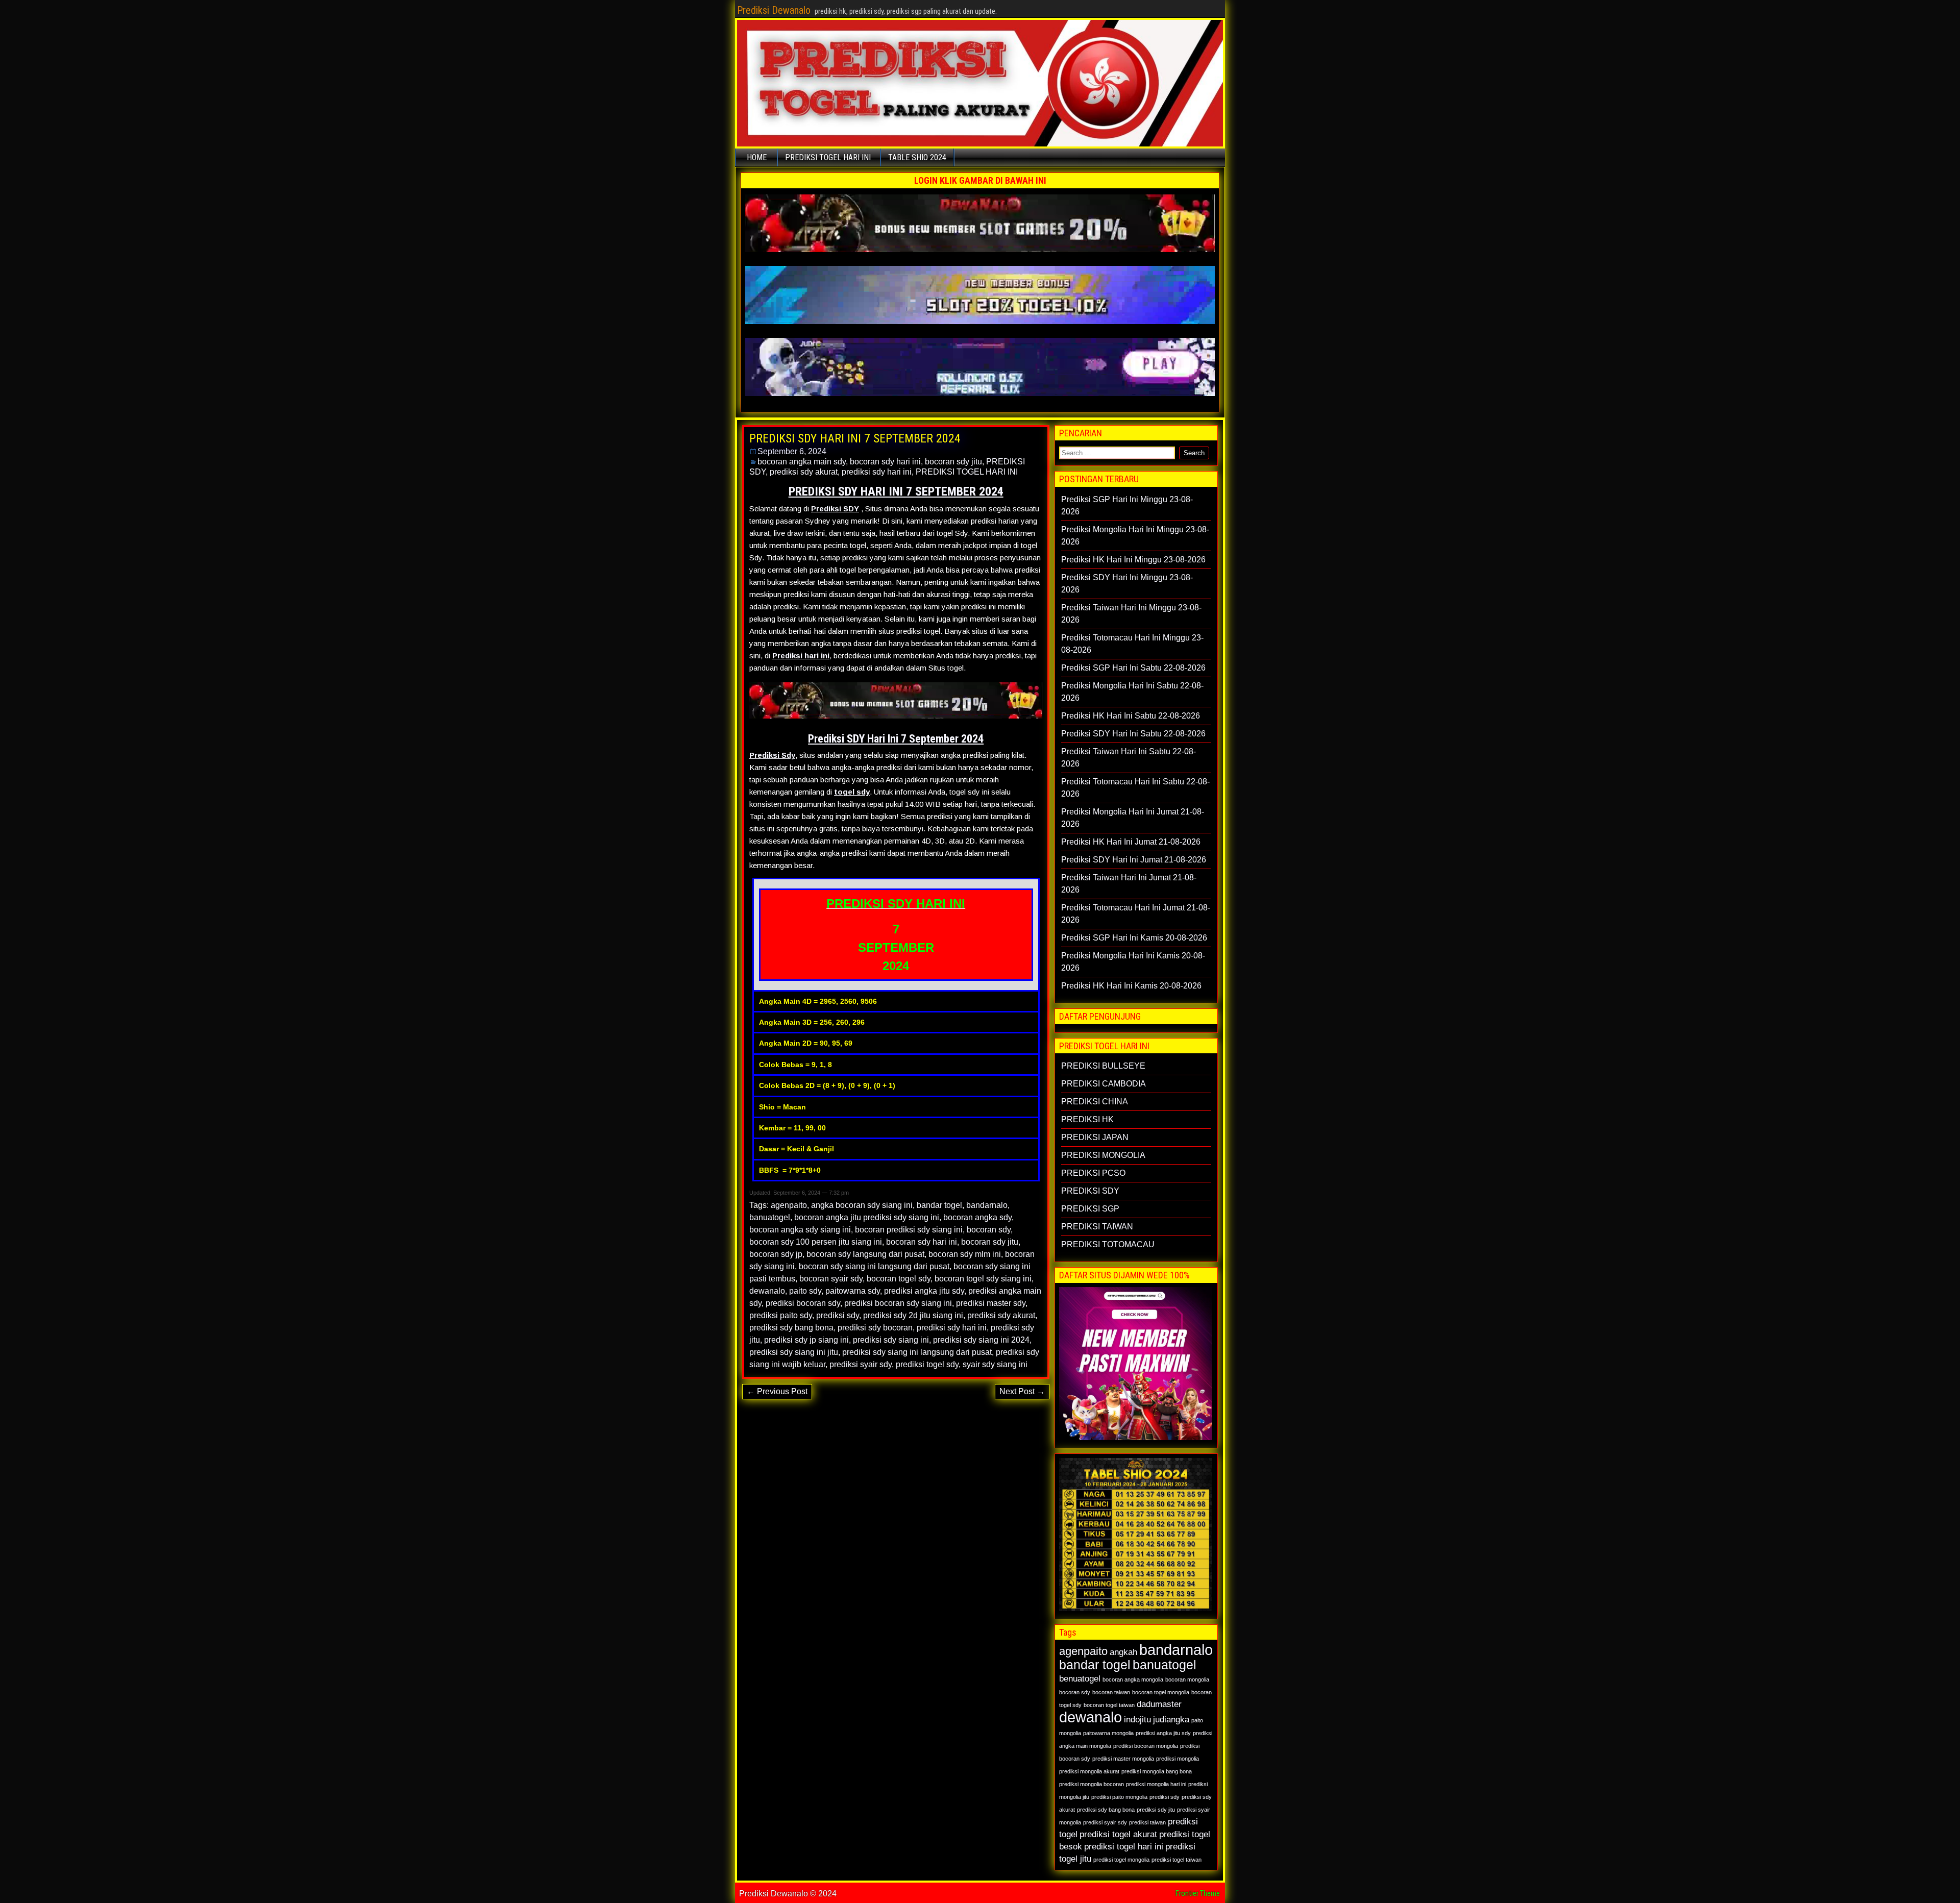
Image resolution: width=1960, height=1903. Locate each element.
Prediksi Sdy (772, 755)
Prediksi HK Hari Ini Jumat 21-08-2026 (1131, 842)
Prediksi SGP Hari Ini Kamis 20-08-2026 (1134, 938)
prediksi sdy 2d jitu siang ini (913, 1315)
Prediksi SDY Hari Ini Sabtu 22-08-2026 (1133, 734)
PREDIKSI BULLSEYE (1103, 1066)
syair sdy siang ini (995, 1364)
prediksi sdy (838, 1315)
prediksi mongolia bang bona (1157, 1771)
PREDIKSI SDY (1090, 1191)
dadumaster (1159, 1704)
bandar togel (939, 1205)
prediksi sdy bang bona (791, 1328)
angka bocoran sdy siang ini (862, 1205)
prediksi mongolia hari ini (1156, 1784)
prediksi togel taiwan (1177, 1860)
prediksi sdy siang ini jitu (794, 1352)
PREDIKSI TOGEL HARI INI (828, 157)
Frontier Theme (1198, 1893)
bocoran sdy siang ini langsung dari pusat (874, 1266)
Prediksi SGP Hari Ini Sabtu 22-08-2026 (1133, 668)
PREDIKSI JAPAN (1095, 1137)
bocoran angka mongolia (1133, 1679)
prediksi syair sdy (861, 1364)
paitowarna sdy (853, 1291)
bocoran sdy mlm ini (965, 1254)
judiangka (1171, 1720)
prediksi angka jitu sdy (924, 1291)
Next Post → (1022, 1391)
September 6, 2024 (792, 451)
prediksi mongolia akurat (1089, 1771)
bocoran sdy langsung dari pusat (865, 1254)
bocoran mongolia (1187, 1679)
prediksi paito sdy (781, 1315)
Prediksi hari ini (801, 656)
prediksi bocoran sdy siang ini (898, 1303)
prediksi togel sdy (927, 1364)
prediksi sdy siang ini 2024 (981, 1340)
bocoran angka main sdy (802, 462)
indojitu (1137, 1720)
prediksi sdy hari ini (877, 472)
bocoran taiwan (1111, 1692)
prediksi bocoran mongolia (1146, 1746)
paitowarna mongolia (1108, 1733)
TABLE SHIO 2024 (917, 157)
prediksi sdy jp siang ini (806, 1340)
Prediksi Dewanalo (774, 10)
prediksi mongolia (1178, 1759)
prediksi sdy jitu (1156, 1810)
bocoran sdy (989, 1230)
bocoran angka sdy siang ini (800, 1230)
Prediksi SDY (835, 509)
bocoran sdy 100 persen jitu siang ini (816, 1242)
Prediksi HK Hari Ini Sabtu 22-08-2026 (1131, 716)
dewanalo (767, 1291)
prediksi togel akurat (1118, 1834)
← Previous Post (777, 1391)
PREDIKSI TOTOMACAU (1108, 1244)
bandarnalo (987, 1205)
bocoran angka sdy (977, 1217)
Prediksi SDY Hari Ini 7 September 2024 (896, 739)
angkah (1123, 1652)
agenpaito (789, 1205)
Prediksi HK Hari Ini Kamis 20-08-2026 (1131, 986)
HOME (757, 157)
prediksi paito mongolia (1119, 1797)
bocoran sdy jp (776, 1254)
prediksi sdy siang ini (891, 1340)
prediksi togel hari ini (1124, 1847)
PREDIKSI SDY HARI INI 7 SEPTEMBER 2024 (855, 438)
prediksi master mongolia (1123, 1759)
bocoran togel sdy (899, 1279)
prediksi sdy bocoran (875, 1328)
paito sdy (805, 1291)
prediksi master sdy (991, 1303)
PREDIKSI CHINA (1095, 1102)
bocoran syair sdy (831, 1279)
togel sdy (852, 792)
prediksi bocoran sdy (803, 1303)
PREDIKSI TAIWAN (1097, 1227)
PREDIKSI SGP (1090, 1209)
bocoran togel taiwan (1109, 1705)
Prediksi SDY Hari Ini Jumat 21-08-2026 (1134, 860)
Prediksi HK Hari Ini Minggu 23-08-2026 (1133, 560)
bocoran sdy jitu (953, 462)
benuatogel (1080, 1679)
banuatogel (770, 1217)
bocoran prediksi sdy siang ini (909, 1230)
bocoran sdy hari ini (885, 462)
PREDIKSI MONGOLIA (1103, 1155)
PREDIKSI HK (1087, 1119)
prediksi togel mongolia (1121, 1860)
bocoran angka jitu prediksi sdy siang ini (867, 1217)
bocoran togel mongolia (1161, 1692)
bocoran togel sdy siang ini (983, 1279)
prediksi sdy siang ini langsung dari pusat (917, 1352)
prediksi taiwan (1147, 1822)
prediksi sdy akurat (804, 472)
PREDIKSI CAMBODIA (1104, 1084)
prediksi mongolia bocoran (1092, 1784)
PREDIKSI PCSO (1093, 1173)
